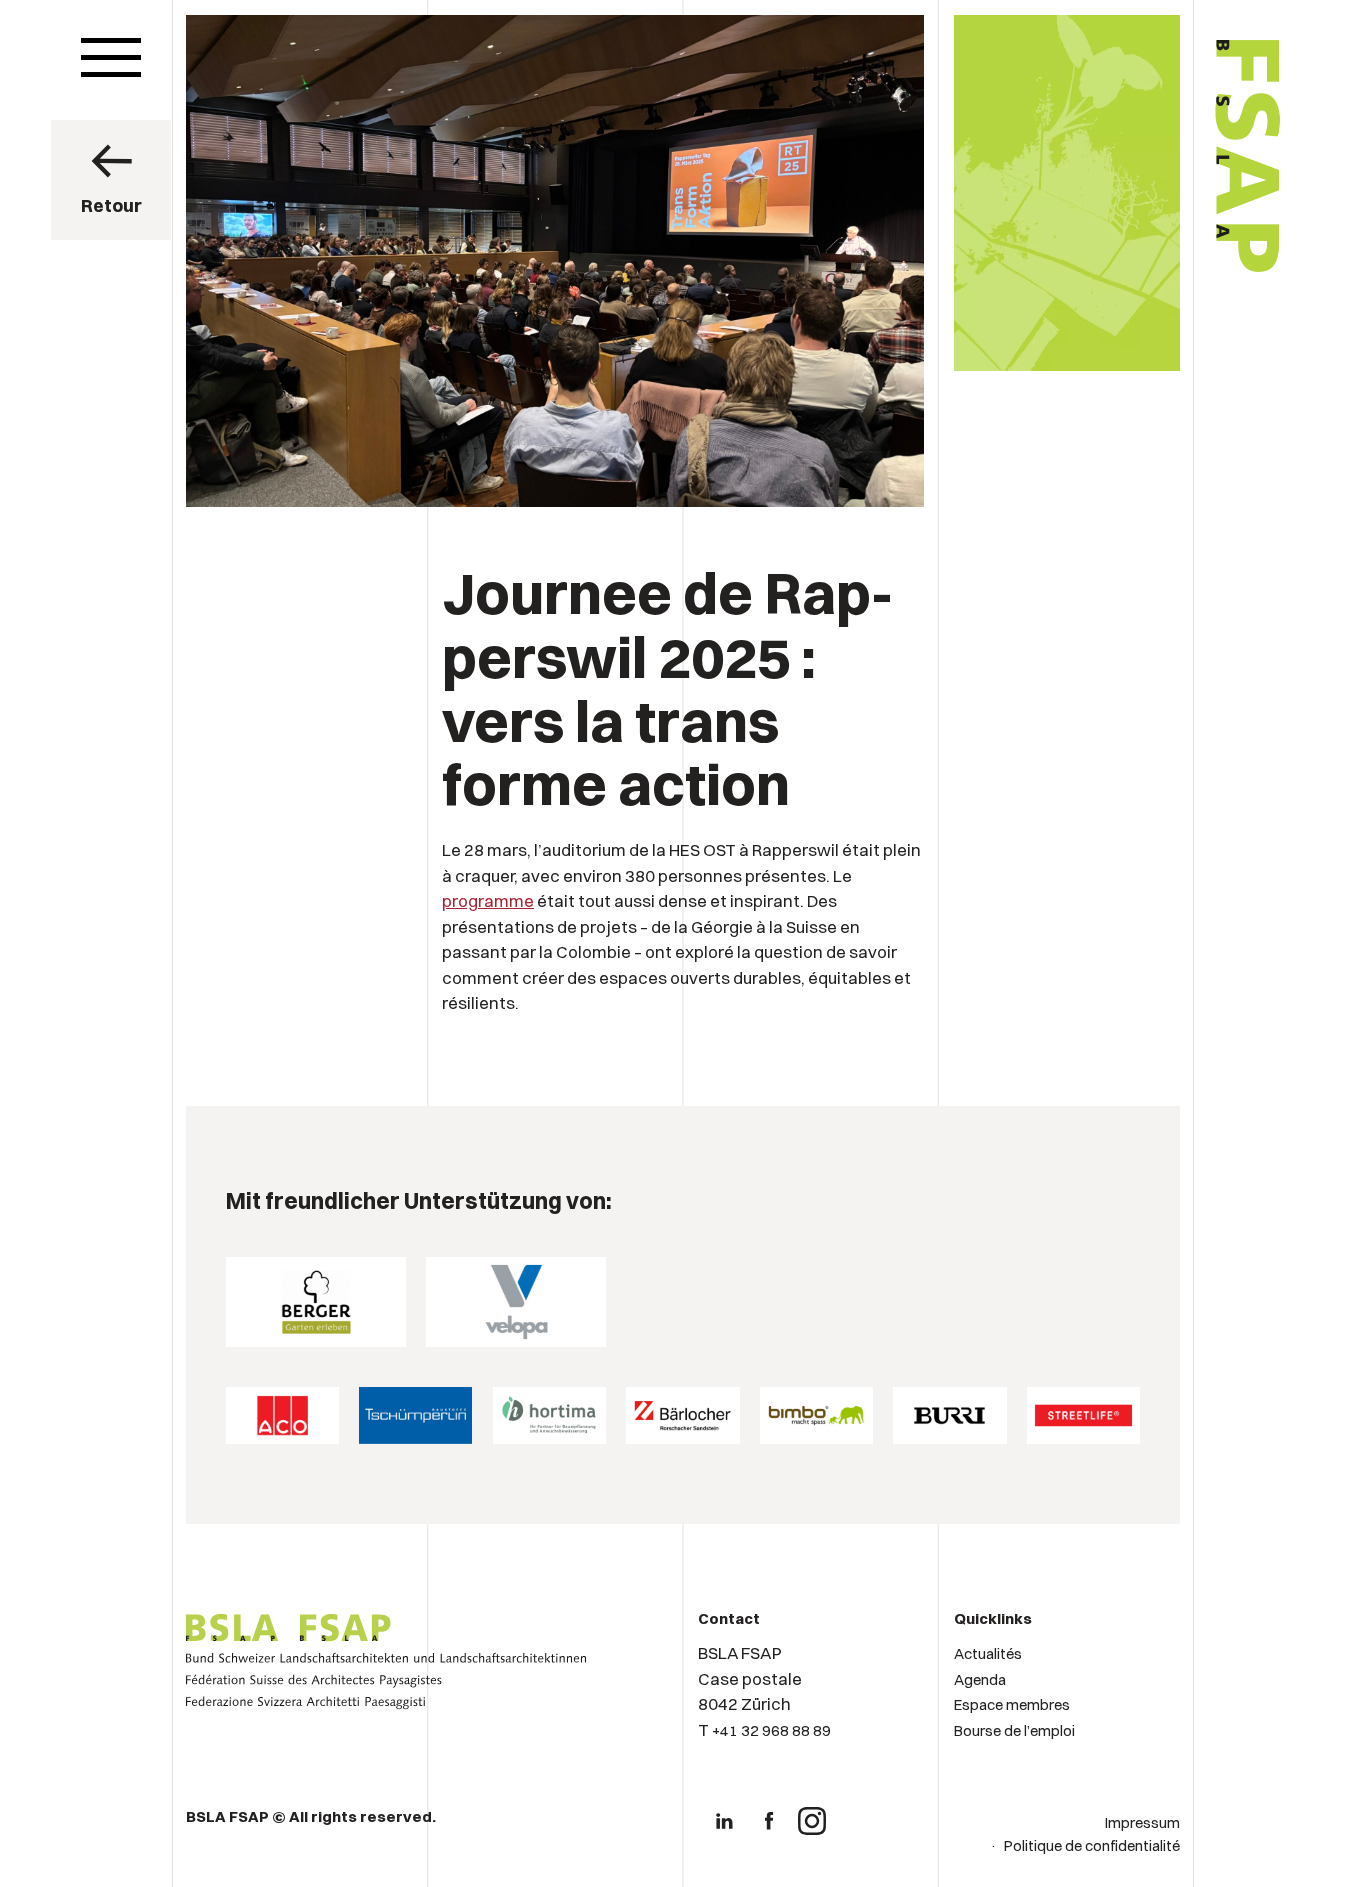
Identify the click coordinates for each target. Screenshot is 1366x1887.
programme (488, 900)
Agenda (980, 1679)
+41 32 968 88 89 (771, 1730)
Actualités (988, 1653)
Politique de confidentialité (1092, 1845)
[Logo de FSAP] (1164, 332)
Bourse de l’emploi (1014, 1730)
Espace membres (1012, 1704)
